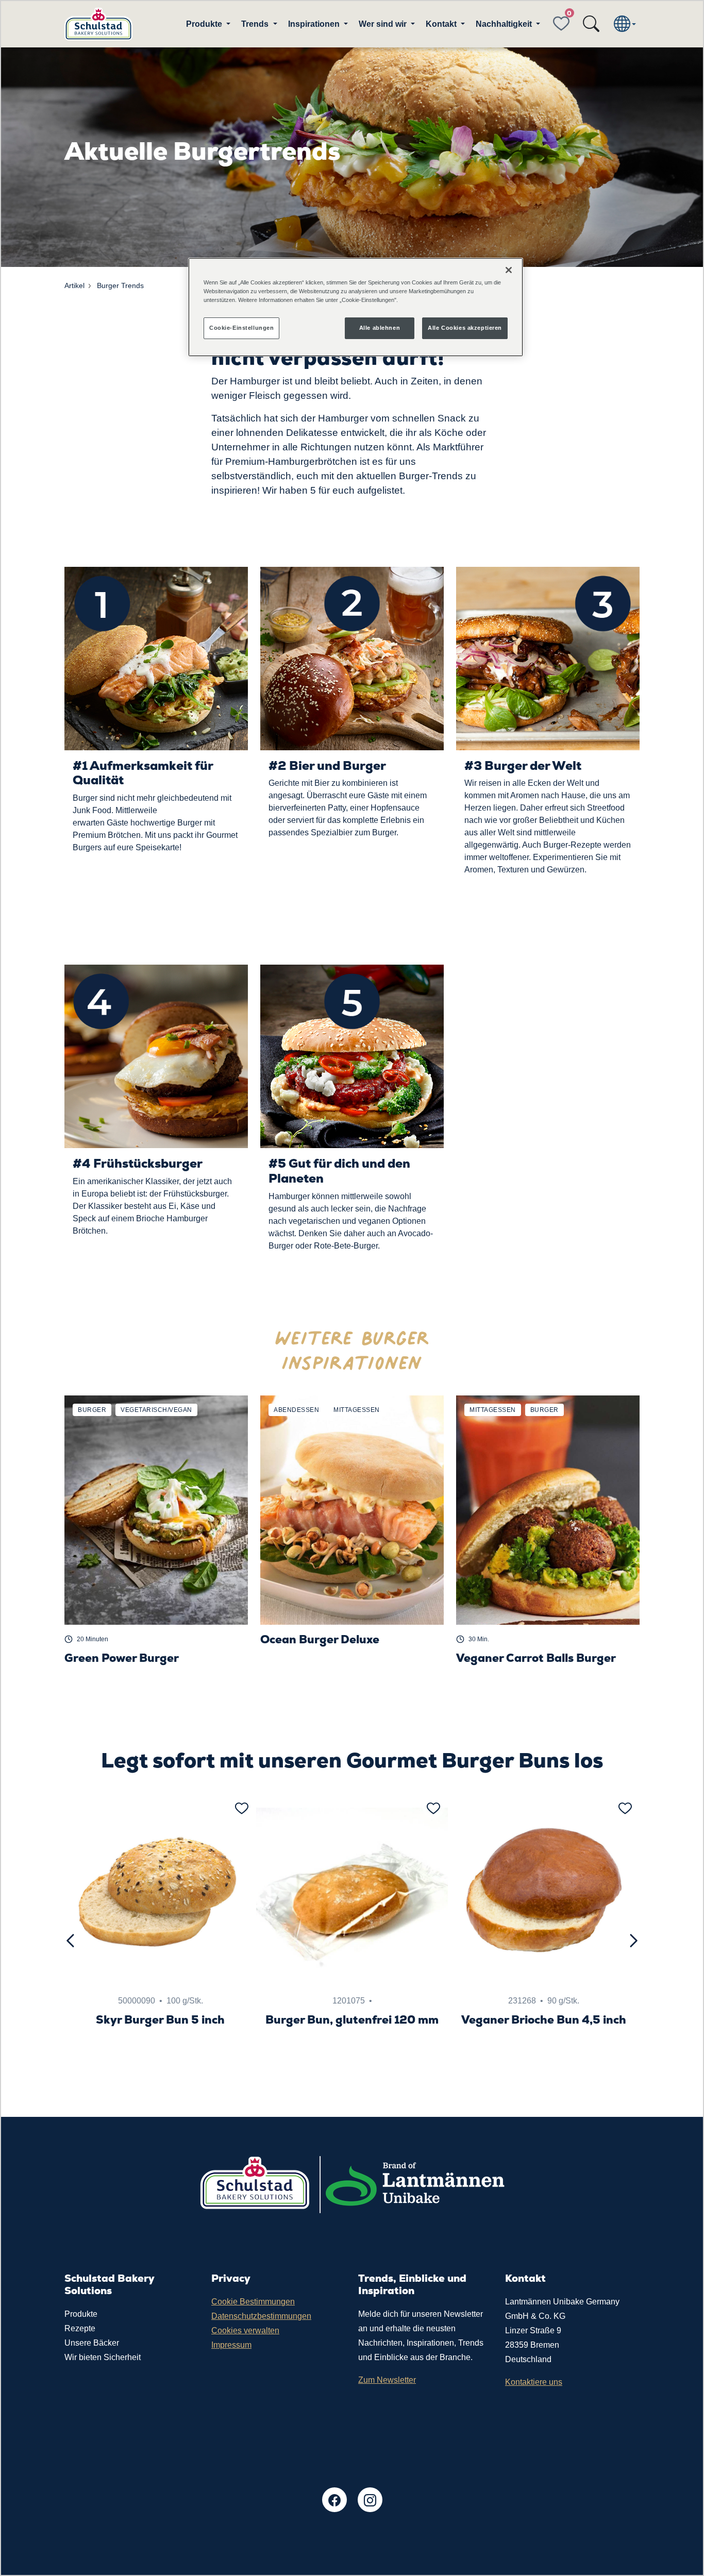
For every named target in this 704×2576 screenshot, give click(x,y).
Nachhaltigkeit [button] (505, 24)
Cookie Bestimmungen (253, 2302)
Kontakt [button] (442, 24)
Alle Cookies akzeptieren (465, 328)
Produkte (81, 2314)
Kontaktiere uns (534, 2382)
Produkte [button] (205, 24)
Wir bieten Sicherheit (103, 2357)
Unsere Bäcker (92, 2343)
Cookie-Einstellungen (241, 328)
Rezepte (80, 2328)
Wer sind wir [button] (384, 24)
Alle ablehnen (380, 328)
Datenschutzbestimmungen (261, 2316)
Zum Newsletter (387, 2380)
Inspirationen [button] (315, 24)
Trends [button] (256, 24)
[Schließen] (509, 270)
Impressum (231, 2345)
